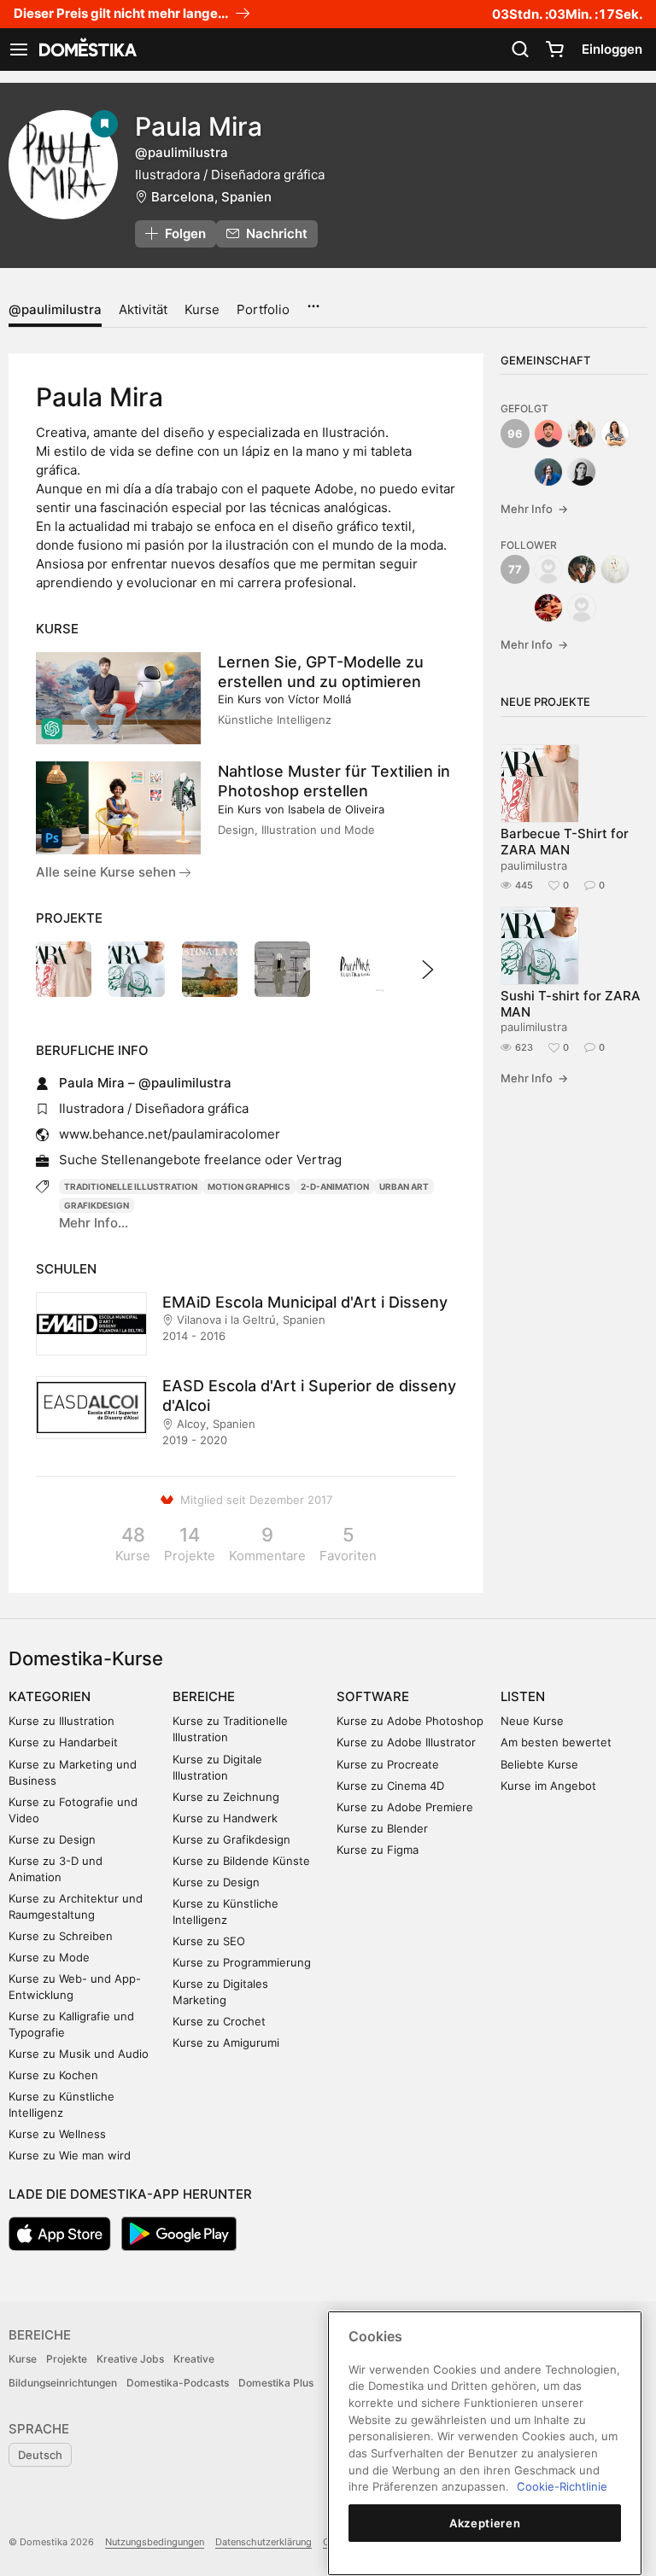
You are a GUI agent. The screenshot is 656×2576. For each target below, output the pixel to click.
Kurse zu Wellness (57, 2134)
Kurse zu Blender (382, 1828)
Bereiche (204, 1696)
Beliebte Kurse (539, 1764)
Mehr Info (534, 509)
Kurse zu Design (52, 1839)
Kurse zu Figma (378, 1850)
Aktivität (143, 309)
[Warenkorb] (554, 50)
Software (373, 1696)
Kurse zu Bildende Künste (241, 1861)
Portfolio (263, 309)
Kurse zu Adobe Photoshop (410, 1721)
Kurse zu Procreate (388, 1764)
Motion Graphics (249, 1186)
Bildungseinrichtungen (63, 2383)
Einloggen (612, 49)
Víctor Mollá (319, 699)
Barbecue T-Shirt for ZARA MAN (565, 842)
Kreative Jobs (130, 2359)
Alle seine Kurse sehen (108, 872)
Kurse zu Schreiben (61, 1936)
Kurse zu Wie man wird (70, 2155)
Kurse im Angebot (548, 1786)
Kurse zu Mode (49, 1957)
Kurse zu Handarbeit (63, 1742)
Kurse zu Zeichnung (226, 1797)
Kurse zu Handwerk (225, 1818)
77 (515, 569)
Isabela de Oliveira (336, 809)
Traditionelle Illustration (131, 1186)
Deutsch (40, 2455)
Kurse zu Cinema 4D (390, 1786)
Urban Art (404, 1186)
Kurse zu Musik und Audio (79, 2054)
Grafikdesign (97, 1205)
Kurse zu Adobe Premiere (405, 1807)
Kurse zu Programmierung (242, 1962)
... (313, 300)
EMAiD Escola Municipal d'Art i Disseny (305, 1302)
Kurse (202, 309)
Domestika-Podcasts (178, 2383)
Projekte (67, 2359)
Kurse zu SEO (209, 1941)
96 (515, 434)
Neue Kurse (532, 1721)
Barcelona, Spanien (211, 197)
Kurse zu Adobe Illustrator (406, 1742)
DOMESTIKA (86, 50)
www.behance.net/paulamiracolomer (170, 1134)
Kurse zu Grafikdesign (231, 1839)
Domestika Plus (276, 2383)
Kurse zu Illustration (61, 1721)
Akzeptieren (485, 2523)
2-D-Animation (335, 1186)
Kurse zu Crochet (219, 2021)
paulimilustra (534, 865)
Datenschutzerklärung (264, 2542)
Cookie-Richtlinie (562, 2486)
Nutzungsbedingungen (155, 2542)
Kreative (194, 2359)
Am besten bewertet (556, 1742)
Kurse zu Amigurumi (226, 2043)
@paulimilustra (55, 309)
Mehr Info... (94, 1223)
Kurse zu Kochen (53, 2075)
